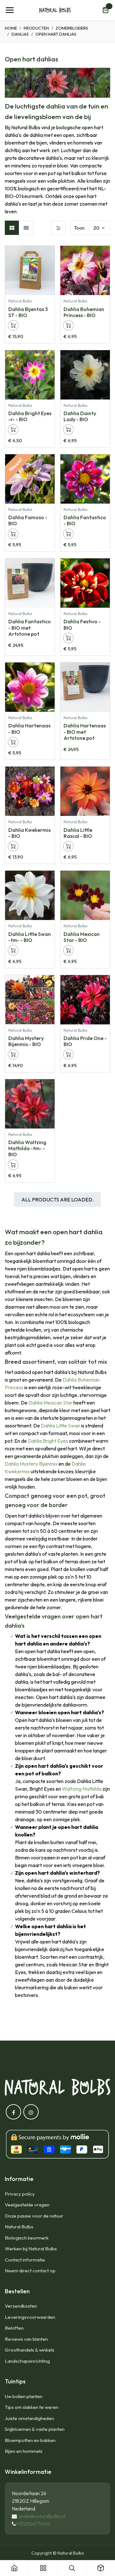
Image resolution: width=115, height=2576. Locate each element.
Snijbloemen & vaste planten (35, 2429)
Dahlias (20, 34)
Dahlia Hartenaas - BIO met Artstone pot (85, 732)
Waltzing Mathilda (82, 1789)
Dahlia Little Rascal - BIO (78, 833)
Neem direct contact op (30, 2271)
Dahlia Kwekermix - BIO (30, 833)
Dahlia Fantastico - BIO (85, 520)
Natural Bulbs (19, 2227)
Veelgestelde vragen (27, 2205)
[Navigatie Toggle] (10, 10)
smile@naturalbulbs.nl (42, 2516)
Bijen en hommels (24, 2451)
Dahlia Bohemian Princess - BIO (84, 312)
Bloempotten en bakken (30, 2440)
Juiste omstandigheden (29, 2418)
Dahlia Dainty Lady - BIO (80, 416)
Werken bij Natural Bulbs (31, 2249)
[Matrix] (12, 228)
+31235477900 (33, 2524)
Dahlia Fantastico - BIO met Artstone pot (30, 627)
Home (11, 28)
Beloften (14, 2328)
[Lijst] (26, 228)
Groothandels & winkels (30, 2350)
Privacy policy (20, 2194)
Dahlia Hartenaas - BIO (29, 729)
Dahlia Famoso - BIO (28, 520)
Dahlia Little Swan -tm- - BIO (30, 937)
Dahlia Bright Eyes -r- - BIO (30, 416)
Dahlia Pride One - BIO (85, 1041)
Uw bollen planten (24, 2396)
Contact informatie (25, 2260)
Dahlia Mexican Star (50, 1403)
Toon (79, 228)
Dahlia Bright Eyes (48, 1441)
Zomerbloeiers (72, 28)
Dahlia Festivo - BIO (82, 624)
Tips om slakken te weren (32, 2407)
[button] (50, 254)
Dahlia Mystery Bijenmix (31, 1464)
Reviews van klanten (26, 2339)
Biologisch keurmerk (27, 2238)
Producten (36, 28)
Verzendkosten (21, 2306)
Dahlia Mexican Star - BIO (82, 937)
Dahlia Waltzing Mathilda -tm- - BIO (27, 1148)
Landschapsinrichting (27, 2361)
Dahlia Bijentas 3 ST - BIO (28, 312)
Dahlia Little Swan (61, 1426)
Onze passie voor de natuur (34, 2216)
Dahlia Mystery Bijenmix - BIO (26, 1041)
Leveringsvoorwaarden (30, 2317)
